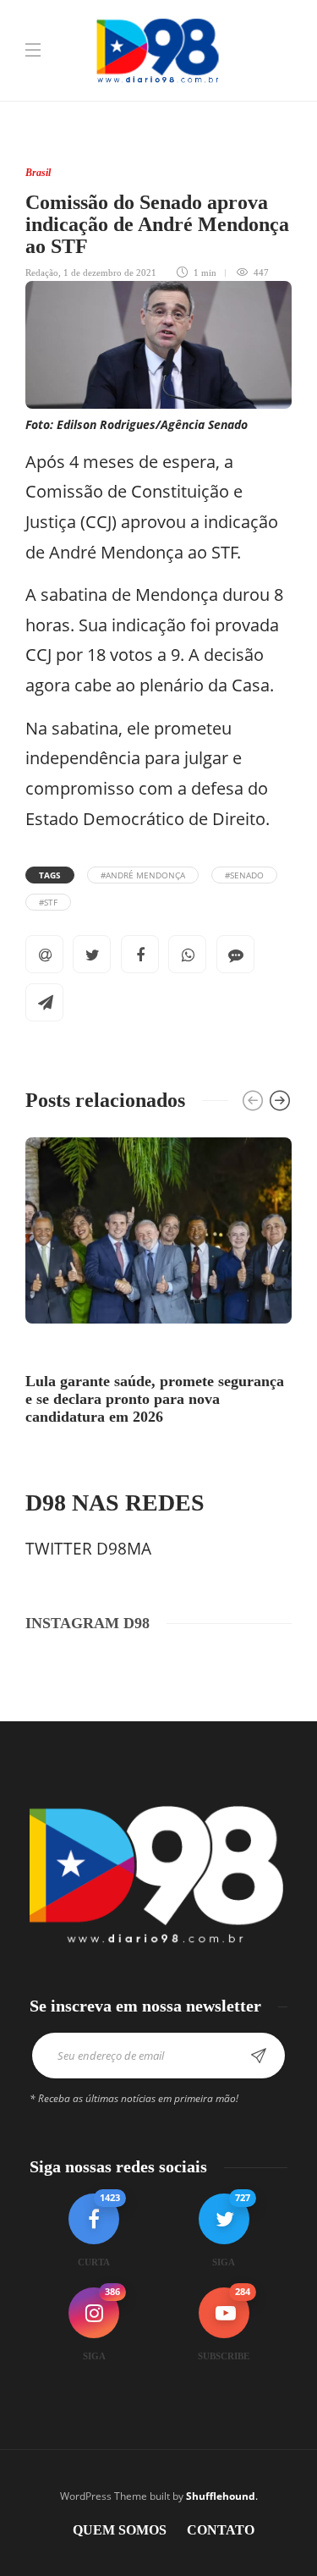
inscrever (259, 2056)
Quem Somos (120, 2530)
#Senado (244, 875)
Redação (42, 272)
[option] (158, 1285)
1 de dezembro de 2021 (110, 272)
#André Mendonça (143, 875)
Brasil (38, 173)
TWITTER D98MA (88, 1549)
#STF (48, 902)
